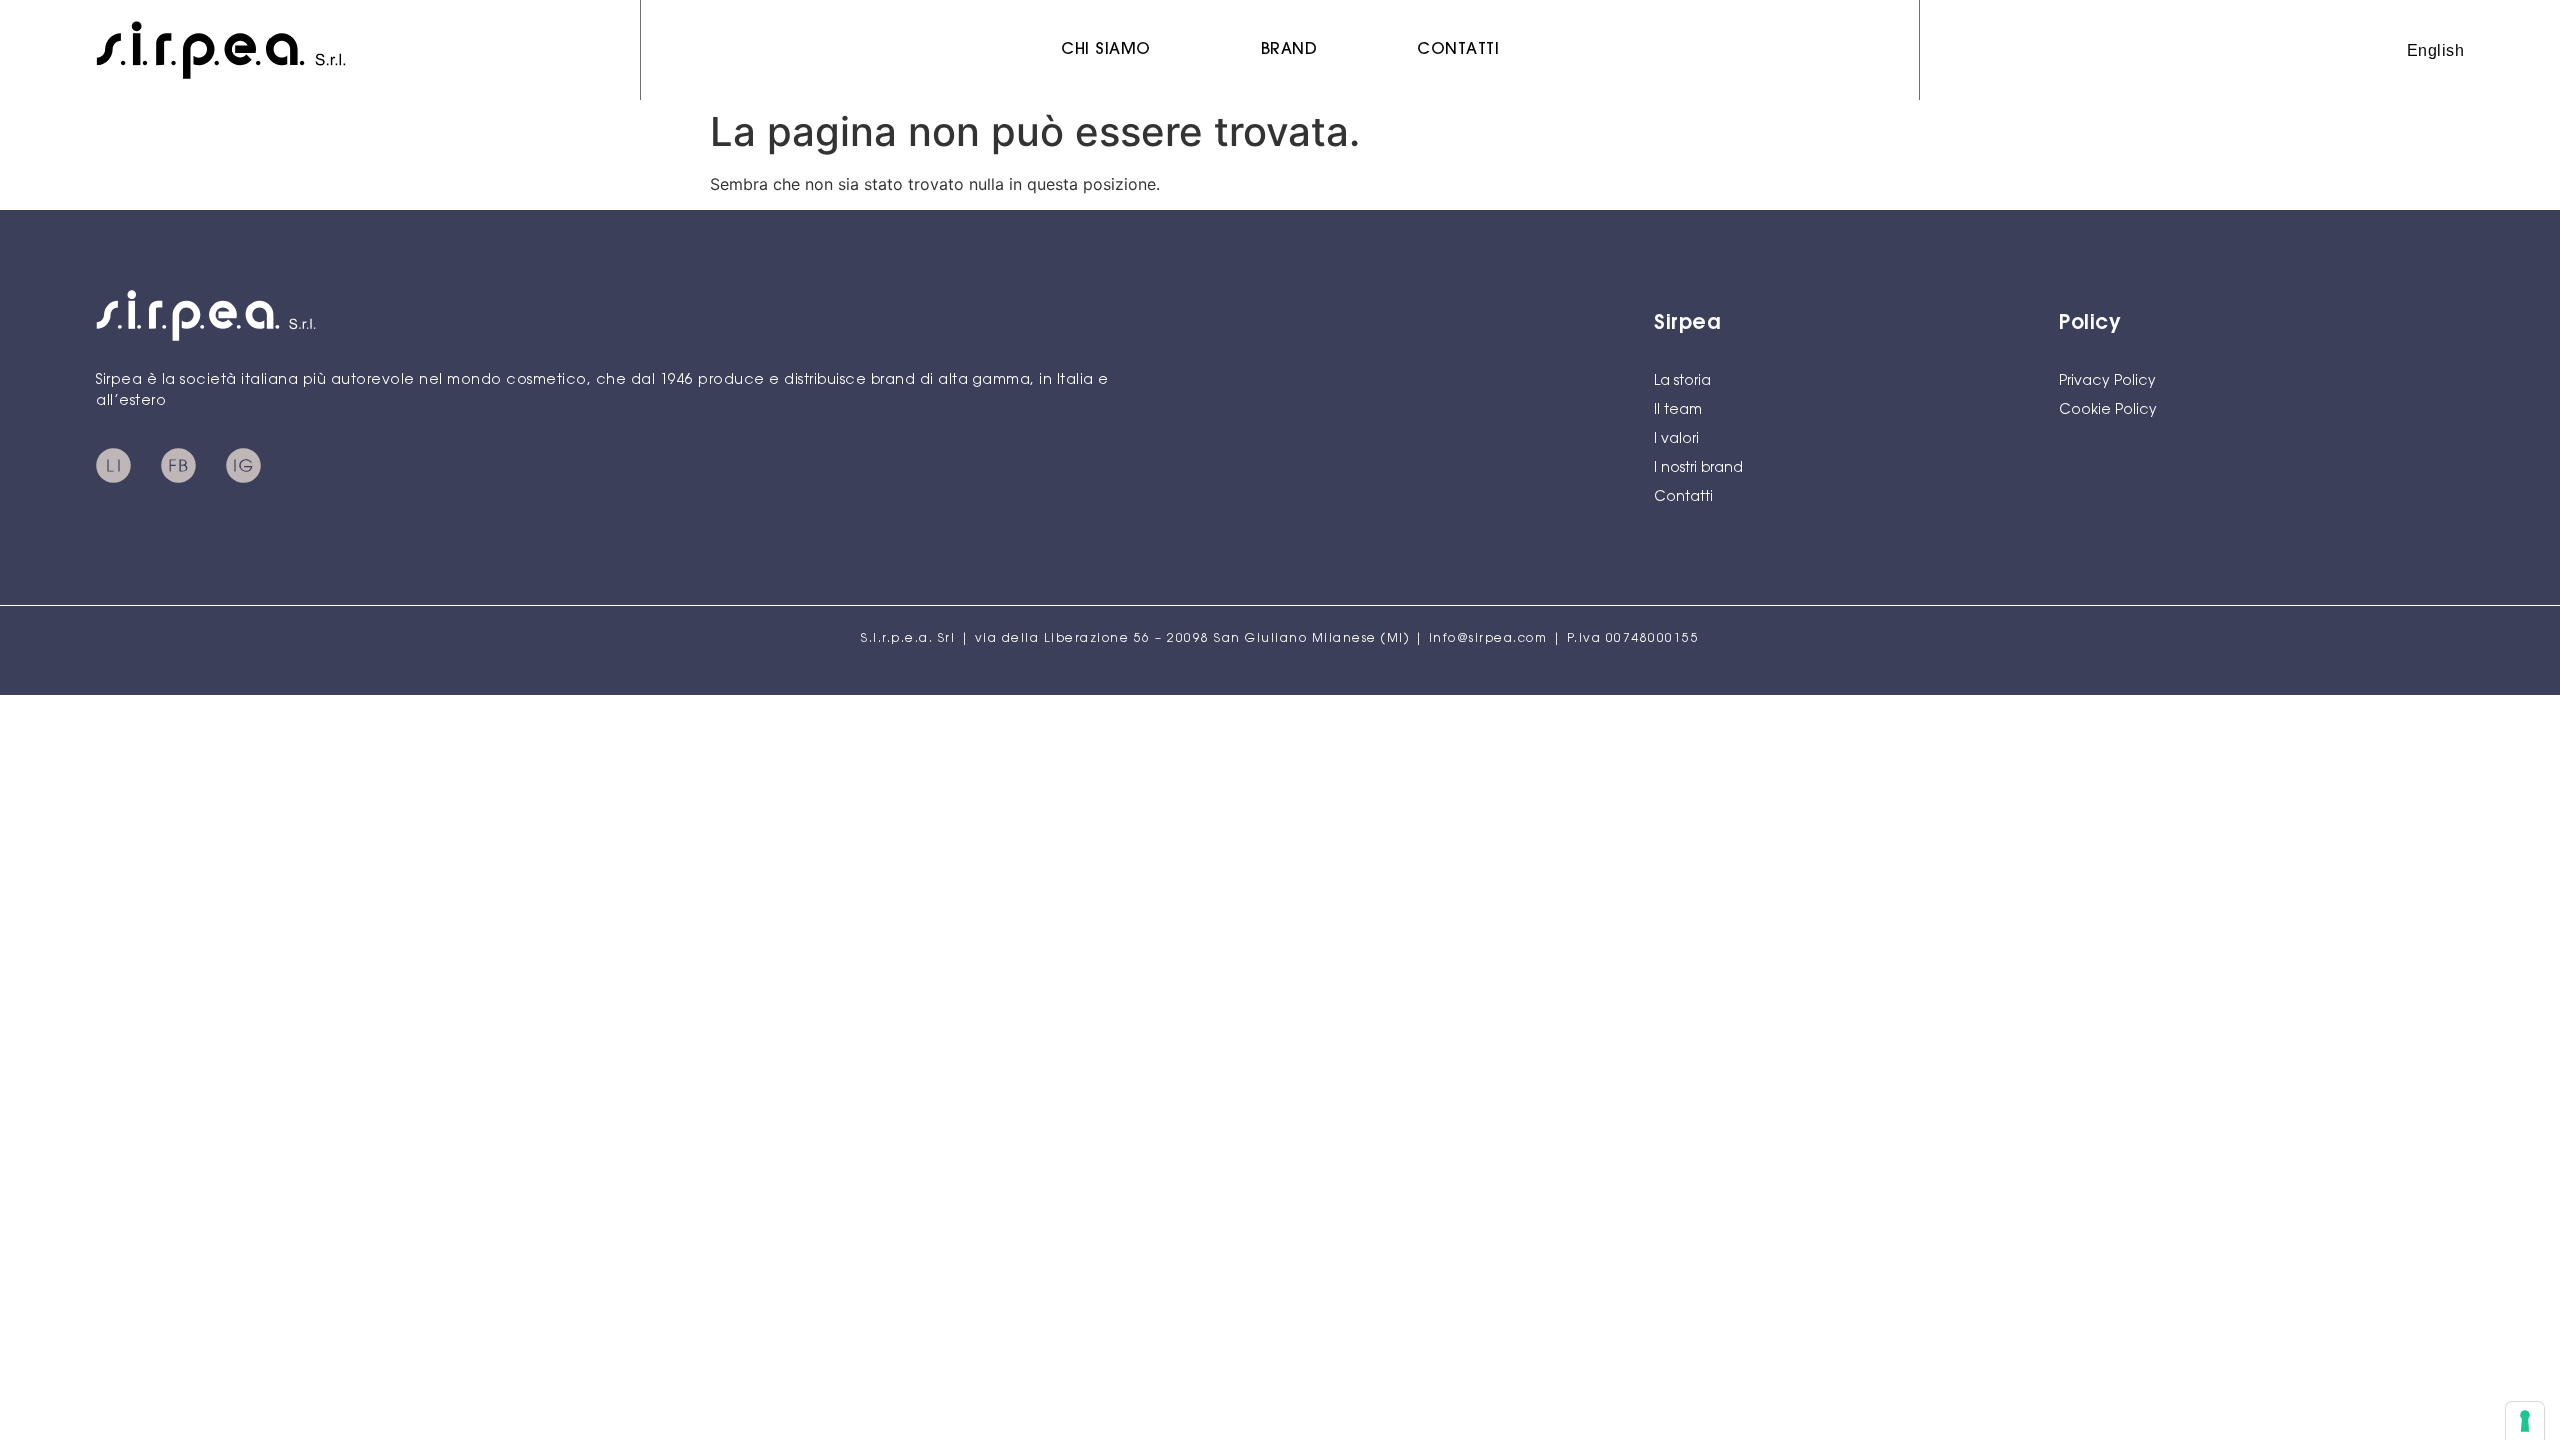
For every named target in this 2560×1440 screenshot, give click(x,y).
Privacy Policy (2107, 382)
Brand (1289, 50)
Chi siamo (1106, 50)
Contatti (1458, 50)
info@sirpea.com (1488, 639)
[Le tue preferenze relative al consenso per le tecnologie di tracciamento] (2525, 1421)
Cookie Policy (2108, 411)
